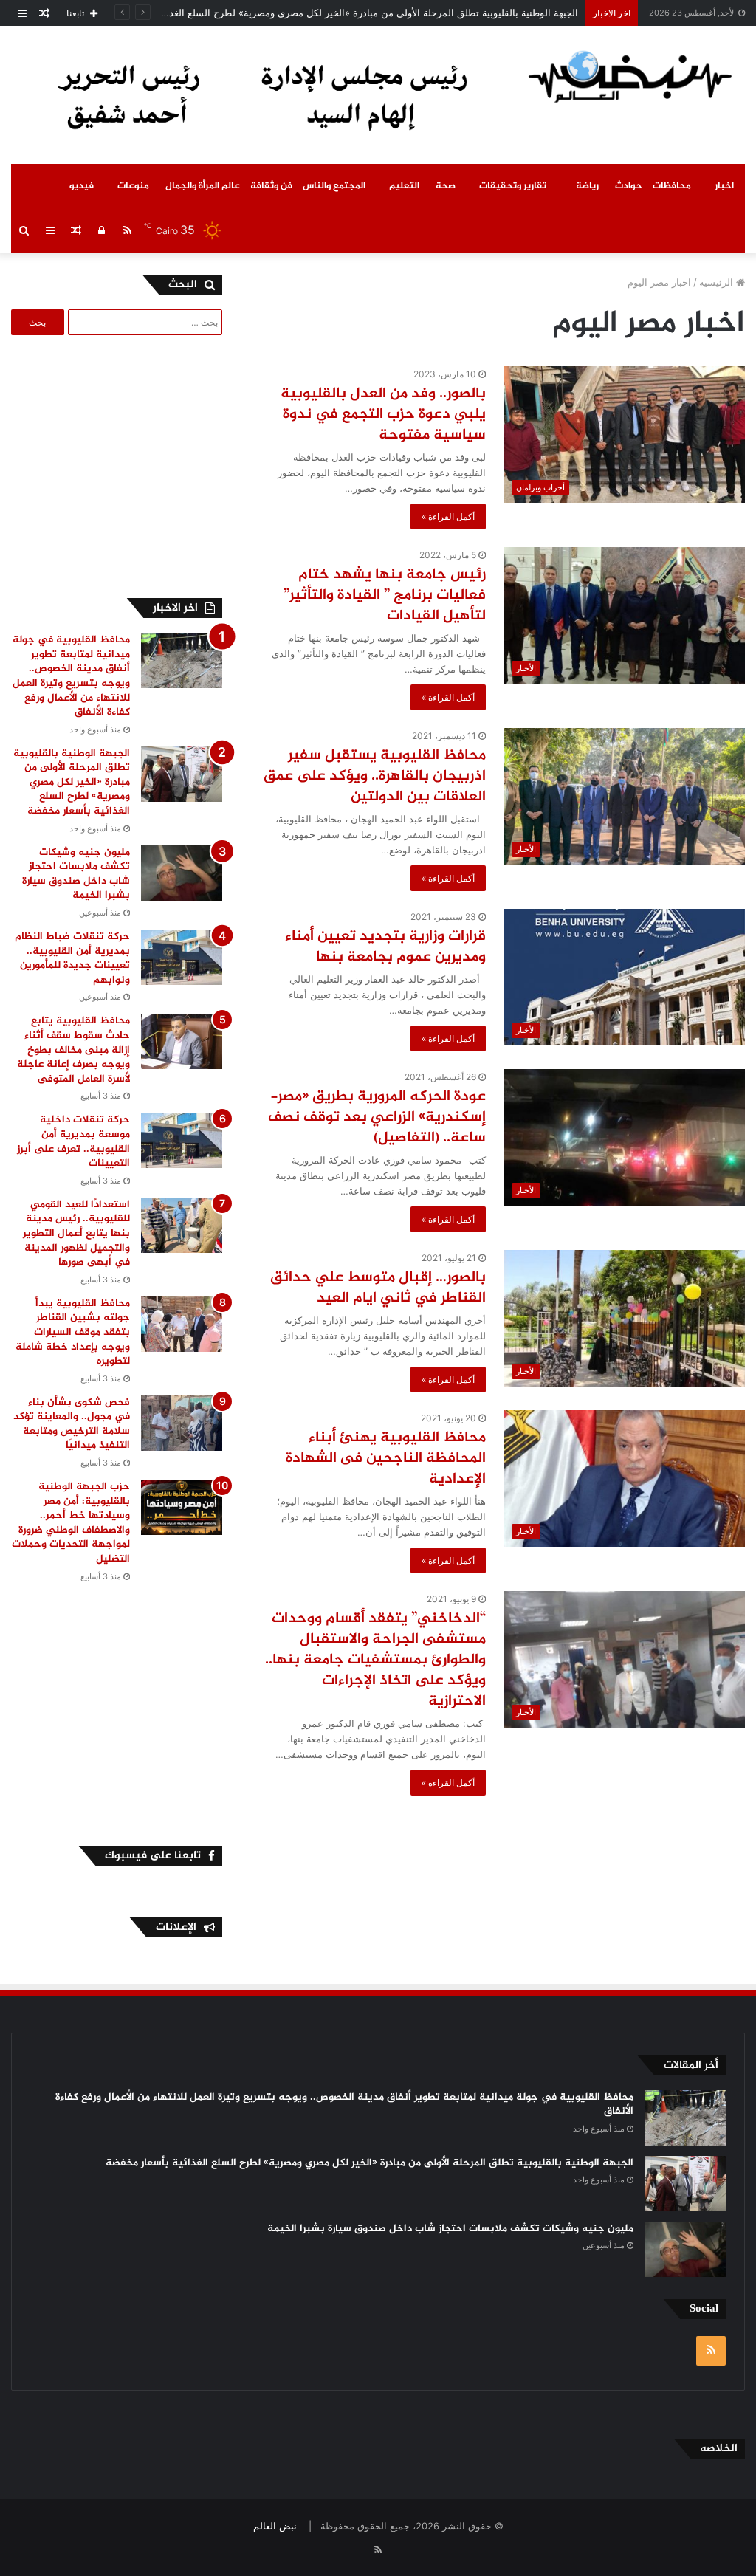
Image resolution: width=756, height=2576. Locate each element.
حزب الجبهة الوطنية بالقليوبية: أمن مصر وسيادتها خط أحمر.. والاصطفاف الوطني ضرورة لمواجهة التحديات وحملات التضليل (71, 1523)
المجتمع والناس (334, 186)
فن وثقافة (271, 186)
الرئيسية (718, 282)
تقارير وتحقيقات (513, 186)
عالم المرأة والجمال (203, 186)
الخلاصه (719, 2449)
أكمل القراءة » (448, 516)
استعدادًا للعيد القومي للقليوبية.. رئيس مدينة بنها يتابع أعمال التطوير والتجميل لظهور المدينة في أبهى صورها (76, 1233)
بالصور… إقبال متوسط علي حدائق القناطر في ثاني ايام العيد (378, 1288)
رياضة (587, 186)
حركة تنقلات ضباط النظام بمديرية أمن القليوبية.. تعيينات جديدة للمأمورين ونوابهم (72, 958)
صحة (446, 186)
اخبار (724, 186)
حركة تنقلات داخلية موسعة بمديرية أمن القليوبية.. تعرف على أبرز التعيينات (73, 1141)
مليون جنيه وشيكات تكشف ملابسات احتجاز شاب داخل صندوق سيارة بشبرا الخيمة (76, 874)
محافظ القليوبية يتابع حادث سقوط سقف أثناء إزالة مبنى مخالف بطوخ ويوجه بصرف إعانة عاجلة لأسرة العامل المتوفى (73, 1050)
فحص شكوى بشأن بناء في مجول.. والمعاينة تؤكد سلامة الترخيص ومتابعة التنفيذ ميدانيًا (72, 1424)
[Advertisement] (111, 464)
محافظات (672, 186)
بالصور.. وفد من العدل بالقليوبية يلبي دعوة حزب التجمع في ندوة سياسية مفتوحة (383, 415)
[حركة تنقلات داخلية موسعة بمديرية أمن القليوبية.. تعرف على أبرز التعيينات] (182, 1140)
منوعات (133, 186)
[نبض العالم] (630, 76)
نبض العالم (275, 2526)
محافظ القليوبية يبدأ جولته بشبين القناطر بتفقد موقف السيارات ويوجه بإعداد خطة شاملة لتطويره (73, 1332)
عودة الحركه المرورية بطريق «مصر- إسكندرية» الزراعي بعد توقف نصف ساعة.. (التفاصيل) (377, 1117)
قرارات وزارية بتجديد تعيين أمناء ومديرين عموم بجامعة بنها (385, 947)
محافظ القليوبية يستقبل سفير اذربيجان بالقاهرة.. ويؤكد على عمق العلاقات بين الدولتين (375, 776)
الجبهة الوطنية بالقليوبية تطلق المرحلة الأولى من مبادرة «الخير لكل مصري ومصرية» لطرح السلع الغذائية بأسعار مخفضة (336, 13)
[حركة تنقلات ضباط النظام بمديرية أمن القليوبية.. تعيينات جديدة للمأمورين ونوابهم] (182, 957)
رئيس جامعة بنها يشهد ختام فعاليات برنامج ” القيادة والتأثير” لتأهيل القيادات (385, 595)
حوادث (629, 186)
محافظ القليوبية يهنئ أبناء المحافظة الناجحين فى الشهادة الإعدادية (386, 1459)
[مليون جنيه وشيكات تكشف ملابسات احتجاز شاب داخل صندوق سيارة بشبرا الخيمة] (182, 873)
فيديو (82, 186)
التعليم (404, 186)
